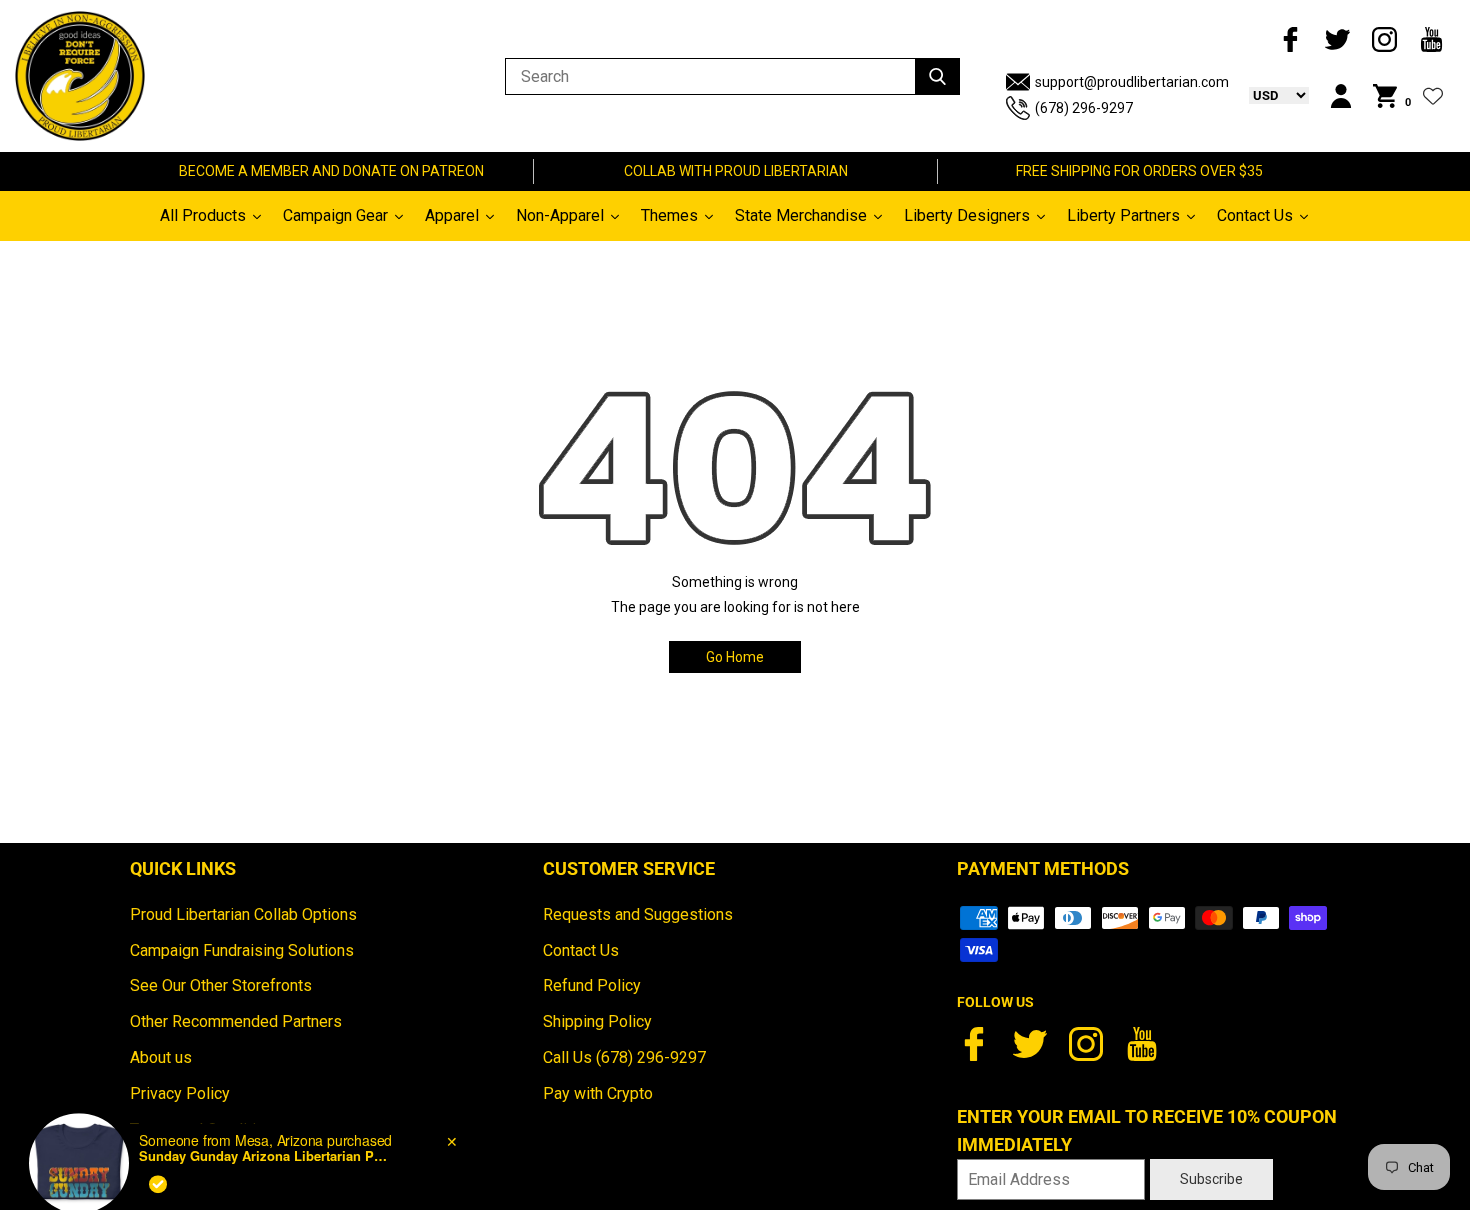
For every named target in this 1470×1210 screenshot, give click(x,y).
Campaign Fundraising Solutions (242, 950)
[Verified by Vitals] (158, 1141)
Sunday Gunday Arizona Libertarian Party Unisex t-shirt (264, 1114)
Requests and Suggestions (638, 914)
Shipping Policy (597, 1021)
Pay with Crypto (598, 1093)
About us (161, 1057)
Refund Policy (592, 985)
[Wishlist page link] (1433, 96)
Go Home (735, 657)
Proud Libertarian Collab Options (243, 914)
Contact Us (581, 950)
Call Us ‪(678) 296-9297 (624, 1057)
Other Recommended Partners (236, 1021)
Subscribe (1211, 1179)
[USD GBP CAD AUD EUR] (1269, 95)
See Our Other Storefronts (221, 985)
